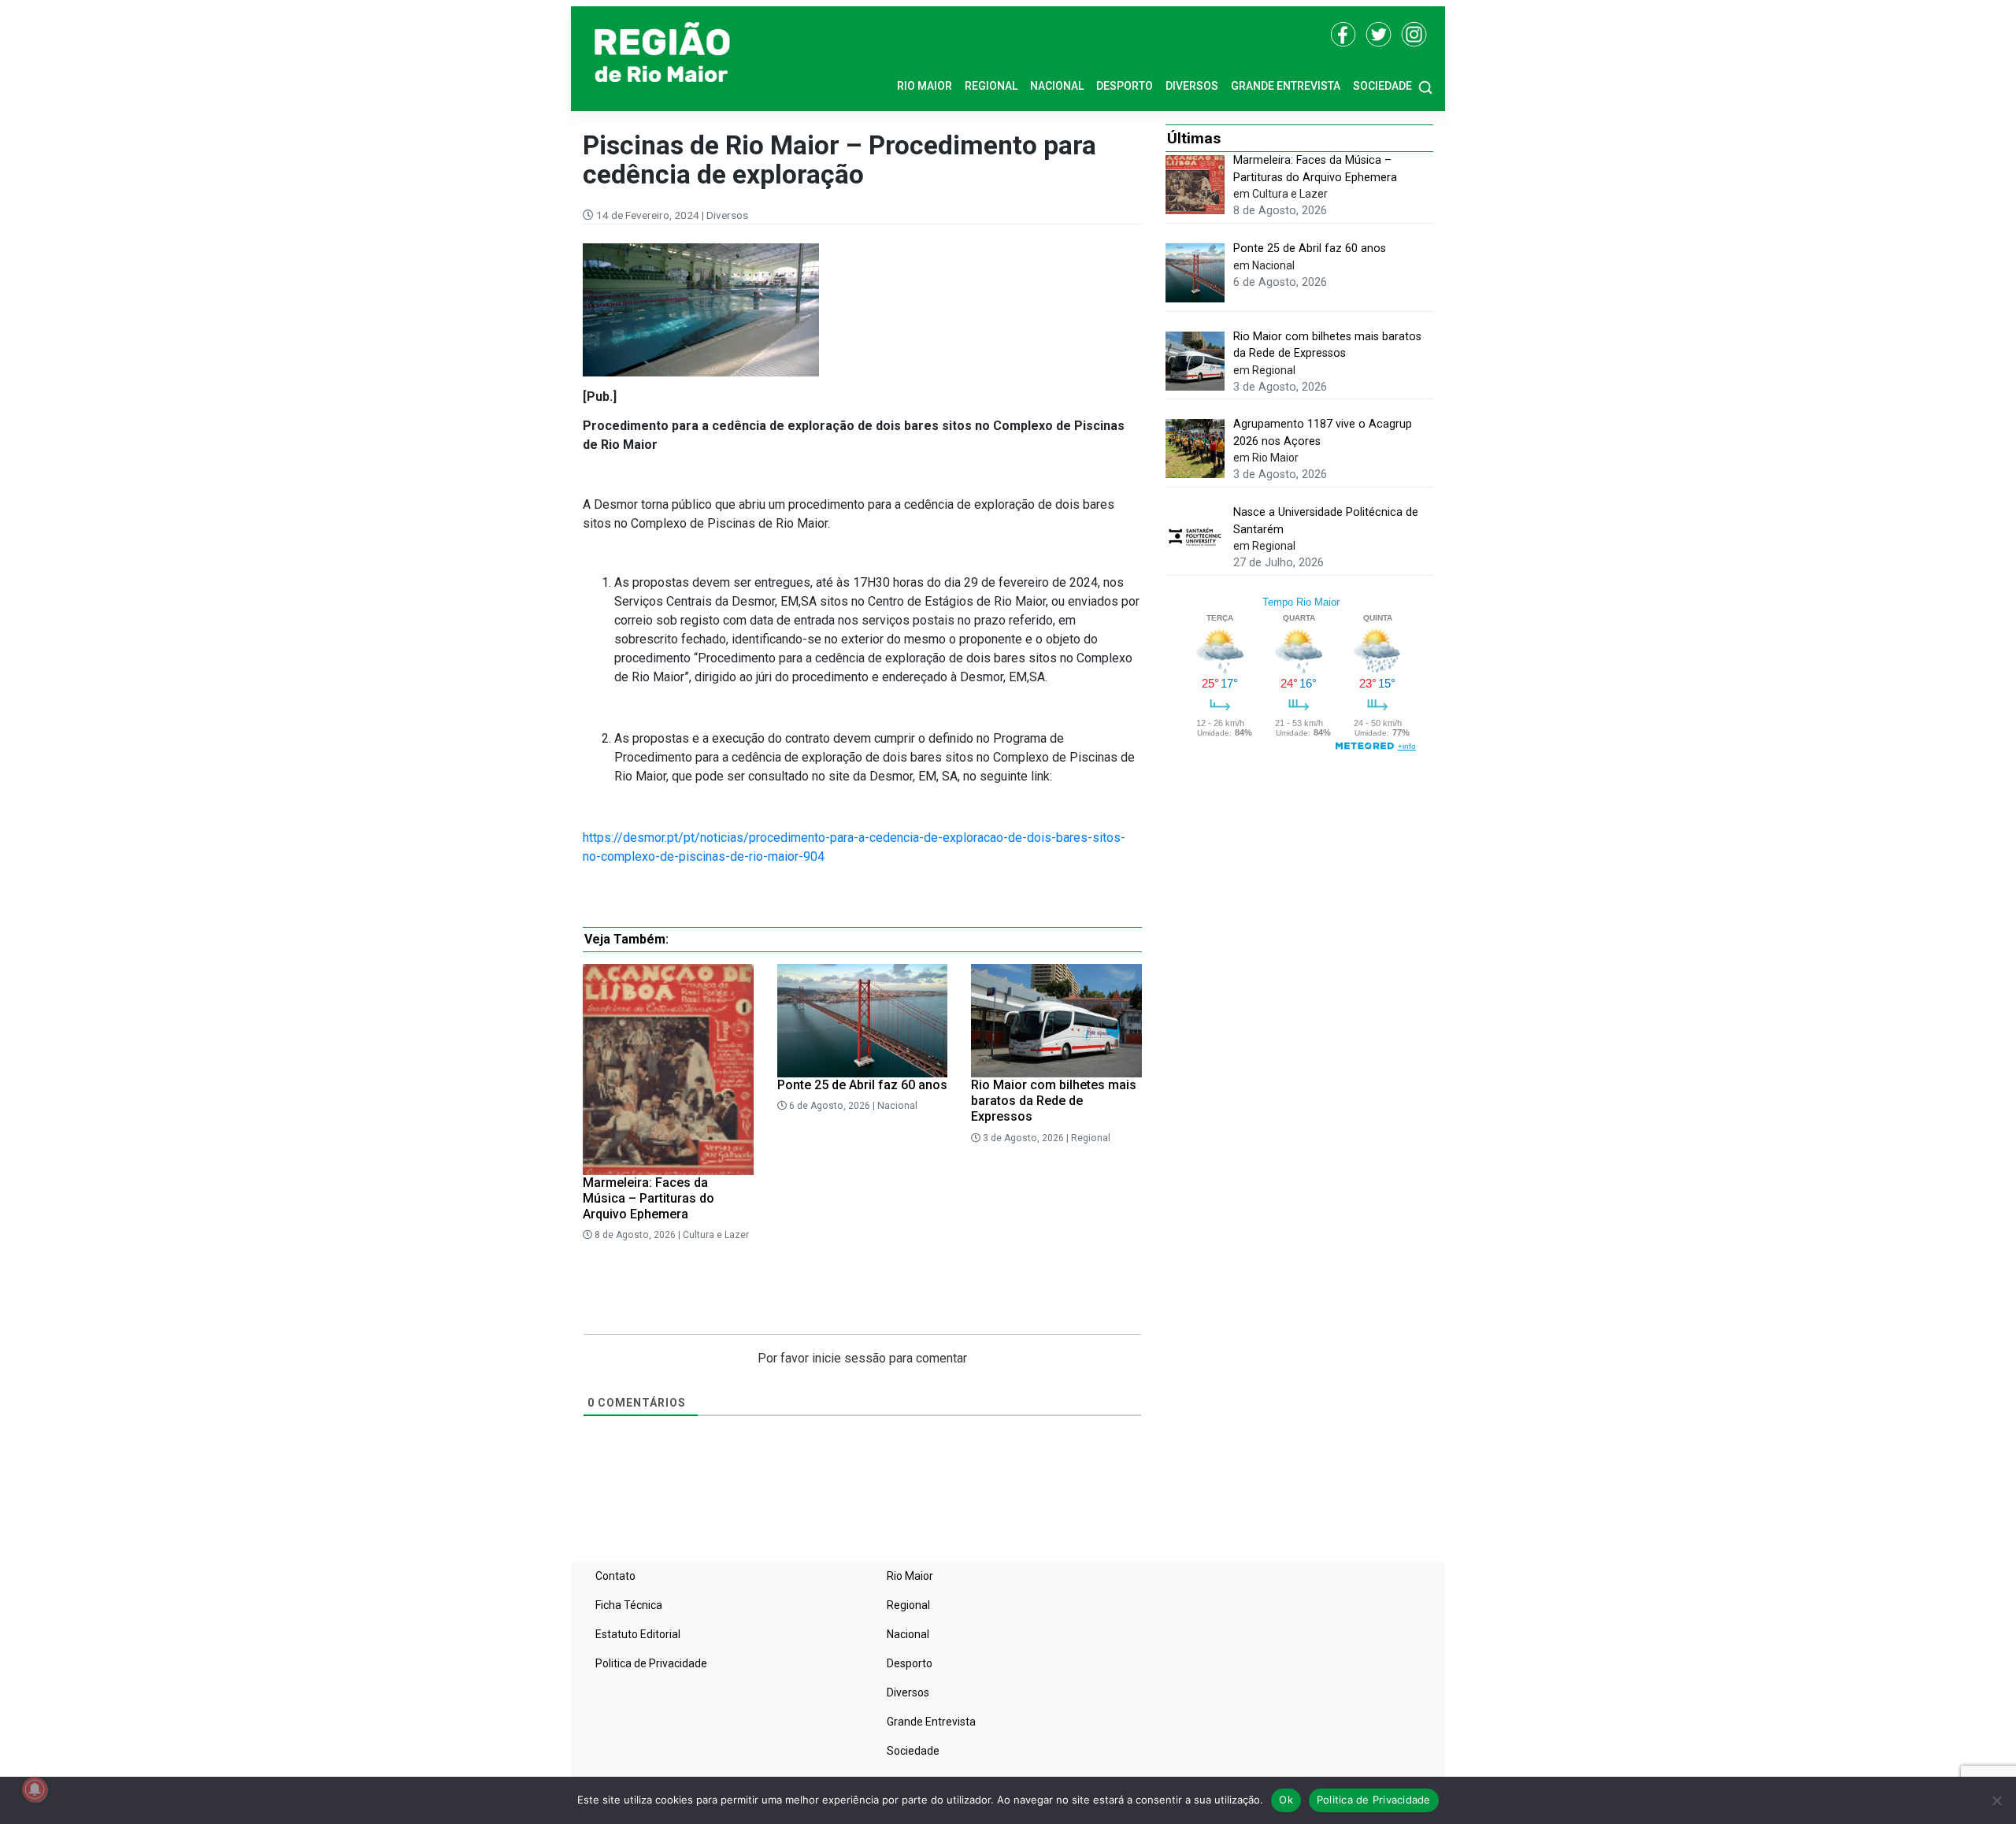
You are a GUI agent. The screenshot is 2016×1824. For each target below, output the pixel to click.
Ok (1286, 1800)
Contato (615, 1576)
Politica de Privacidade (651, 1663)
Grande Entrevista (1286, 86)
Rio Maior (925, 86)
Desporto (1125, 86)
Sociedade (1382, 86)
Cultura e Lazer (716, 1235)
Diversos (1192, 86)
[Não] (1996, 1800)
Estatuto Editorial (638, 1634)
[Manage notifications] (35, 1789)
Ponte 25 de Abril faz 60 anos (862, 1085)
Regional (991, 86)
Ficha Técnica (629, 1605)
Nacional (1057, 86)
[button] (1425, 86)
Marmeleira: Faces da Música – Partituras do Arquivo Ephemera (649, 1198)
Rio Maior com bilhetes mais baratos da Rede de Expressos (1054, 1101)
